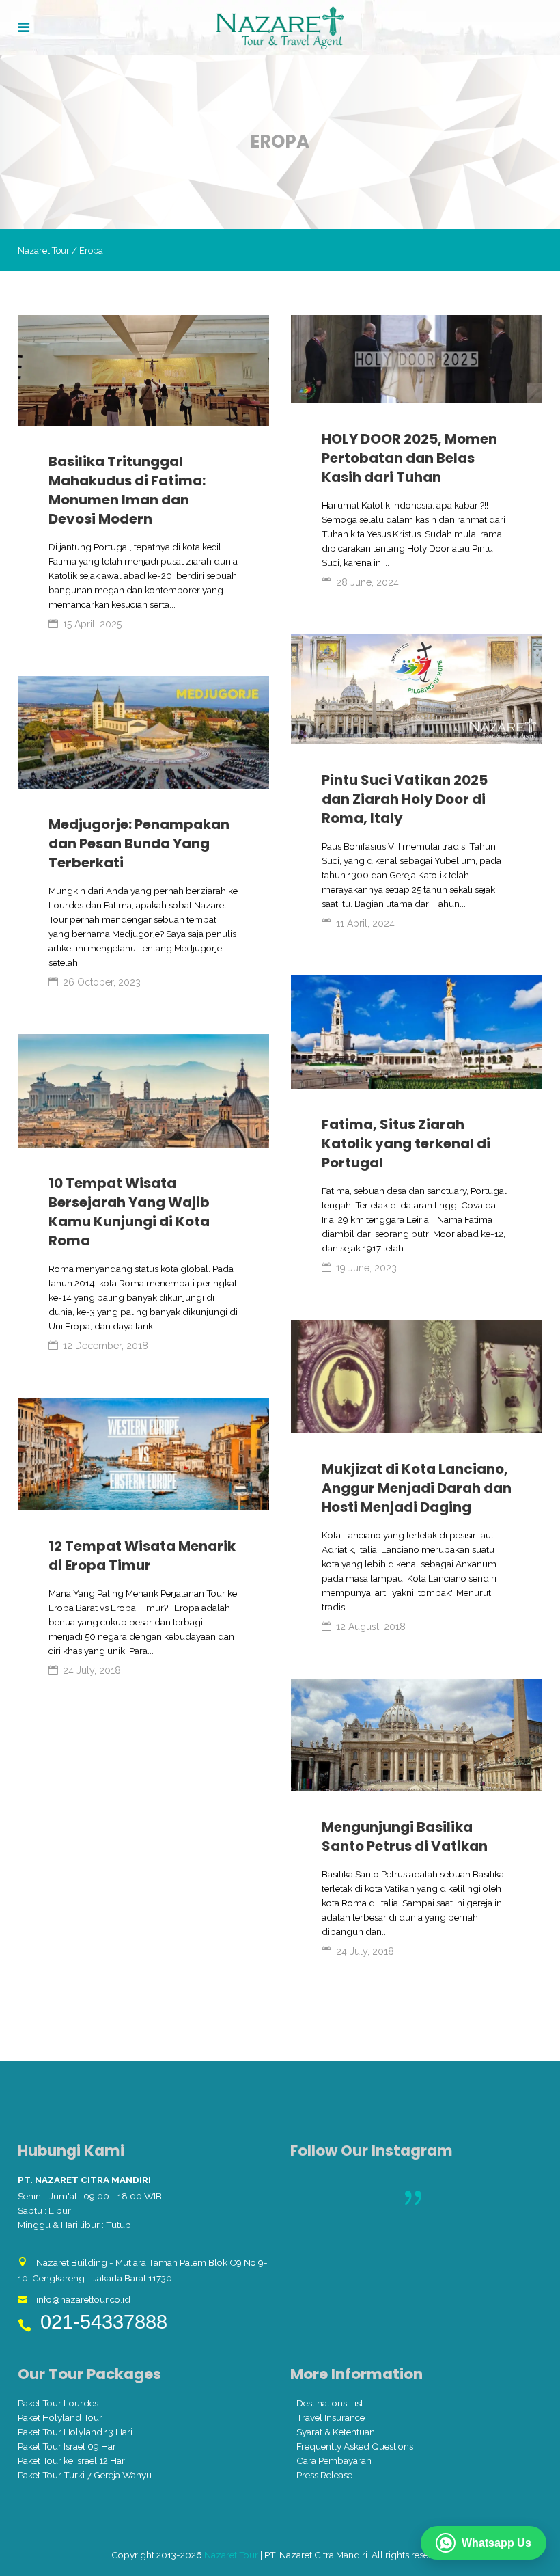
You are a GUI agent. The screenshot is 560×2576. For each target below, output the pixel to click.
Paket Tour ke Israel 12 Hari (72, 2460)
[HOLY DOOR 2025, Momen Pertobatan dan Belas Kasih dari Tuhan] (417, 359)
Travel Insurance (331, 2417)
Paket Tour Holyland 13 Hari (75, 2432)
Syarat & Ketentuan (336, 2432)
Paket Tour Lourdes (58, 2403)
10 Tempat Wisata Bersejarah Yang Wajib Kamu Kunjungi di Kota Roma (129, 1212)
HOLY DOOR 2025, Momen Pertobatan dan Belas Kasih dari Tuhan (409, 458)
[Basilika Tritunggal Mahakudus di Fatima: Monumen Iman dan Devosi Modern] (143, 370)
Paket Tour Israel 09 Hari (68, 2446)
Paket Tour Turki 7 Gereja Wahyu (85, 2475)
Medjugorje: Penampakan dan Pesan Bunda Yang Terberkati (139, 843)
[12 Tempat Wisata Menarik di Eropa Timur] (143, 1454)
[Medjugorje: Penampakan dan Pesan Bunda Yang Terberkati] (143, 733)
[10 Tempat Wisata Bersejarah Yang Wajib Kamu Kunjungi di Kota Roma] (143, 1091)
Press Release (324, 2475)
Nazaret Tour (44, 250)
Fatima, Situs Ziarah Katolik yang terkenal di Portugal (406, 1143)
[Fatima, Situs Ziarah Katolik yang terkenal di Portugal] (417, 1032)
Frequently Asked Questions (355, 2446)
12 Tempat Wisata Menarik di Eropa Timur (142, 1556)
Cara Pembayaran (334, 2460)
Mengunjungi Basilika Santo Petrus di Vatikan (405, 1836)
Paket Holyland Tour (60, 2417)
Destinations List (330, 2403)
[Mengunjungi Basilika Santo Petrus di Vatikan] (417, 1735)
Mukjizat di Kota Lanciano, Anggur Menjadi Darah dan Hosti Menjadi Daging (417, 1488)
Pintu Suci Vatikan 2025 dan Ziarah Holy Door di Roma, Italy (405, 799)
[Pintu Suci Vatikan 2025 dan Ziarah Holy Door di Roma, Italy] (417, 690)
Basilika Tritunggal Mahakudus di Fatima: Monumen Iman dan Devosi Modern (127, 490)
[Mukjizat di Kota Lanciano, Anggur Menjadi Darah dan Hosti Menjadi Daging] (417, 1377)
